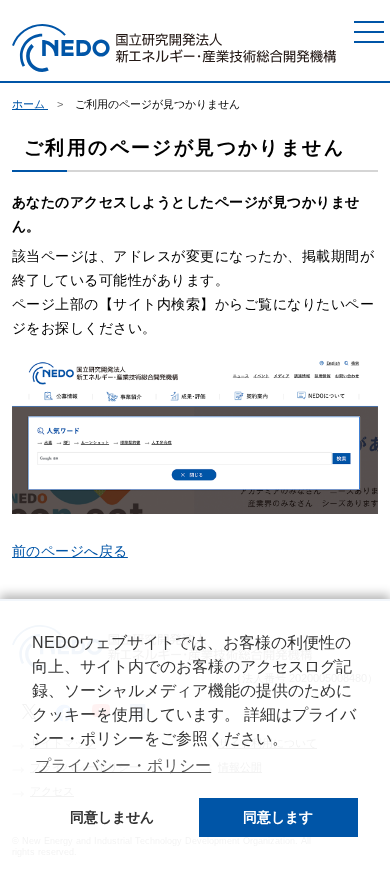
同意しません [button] (112, 817)
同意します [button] (278, 817)
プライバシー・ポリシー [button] (123, 765)
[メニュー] (369, 32)
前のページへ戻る (70, 551)
